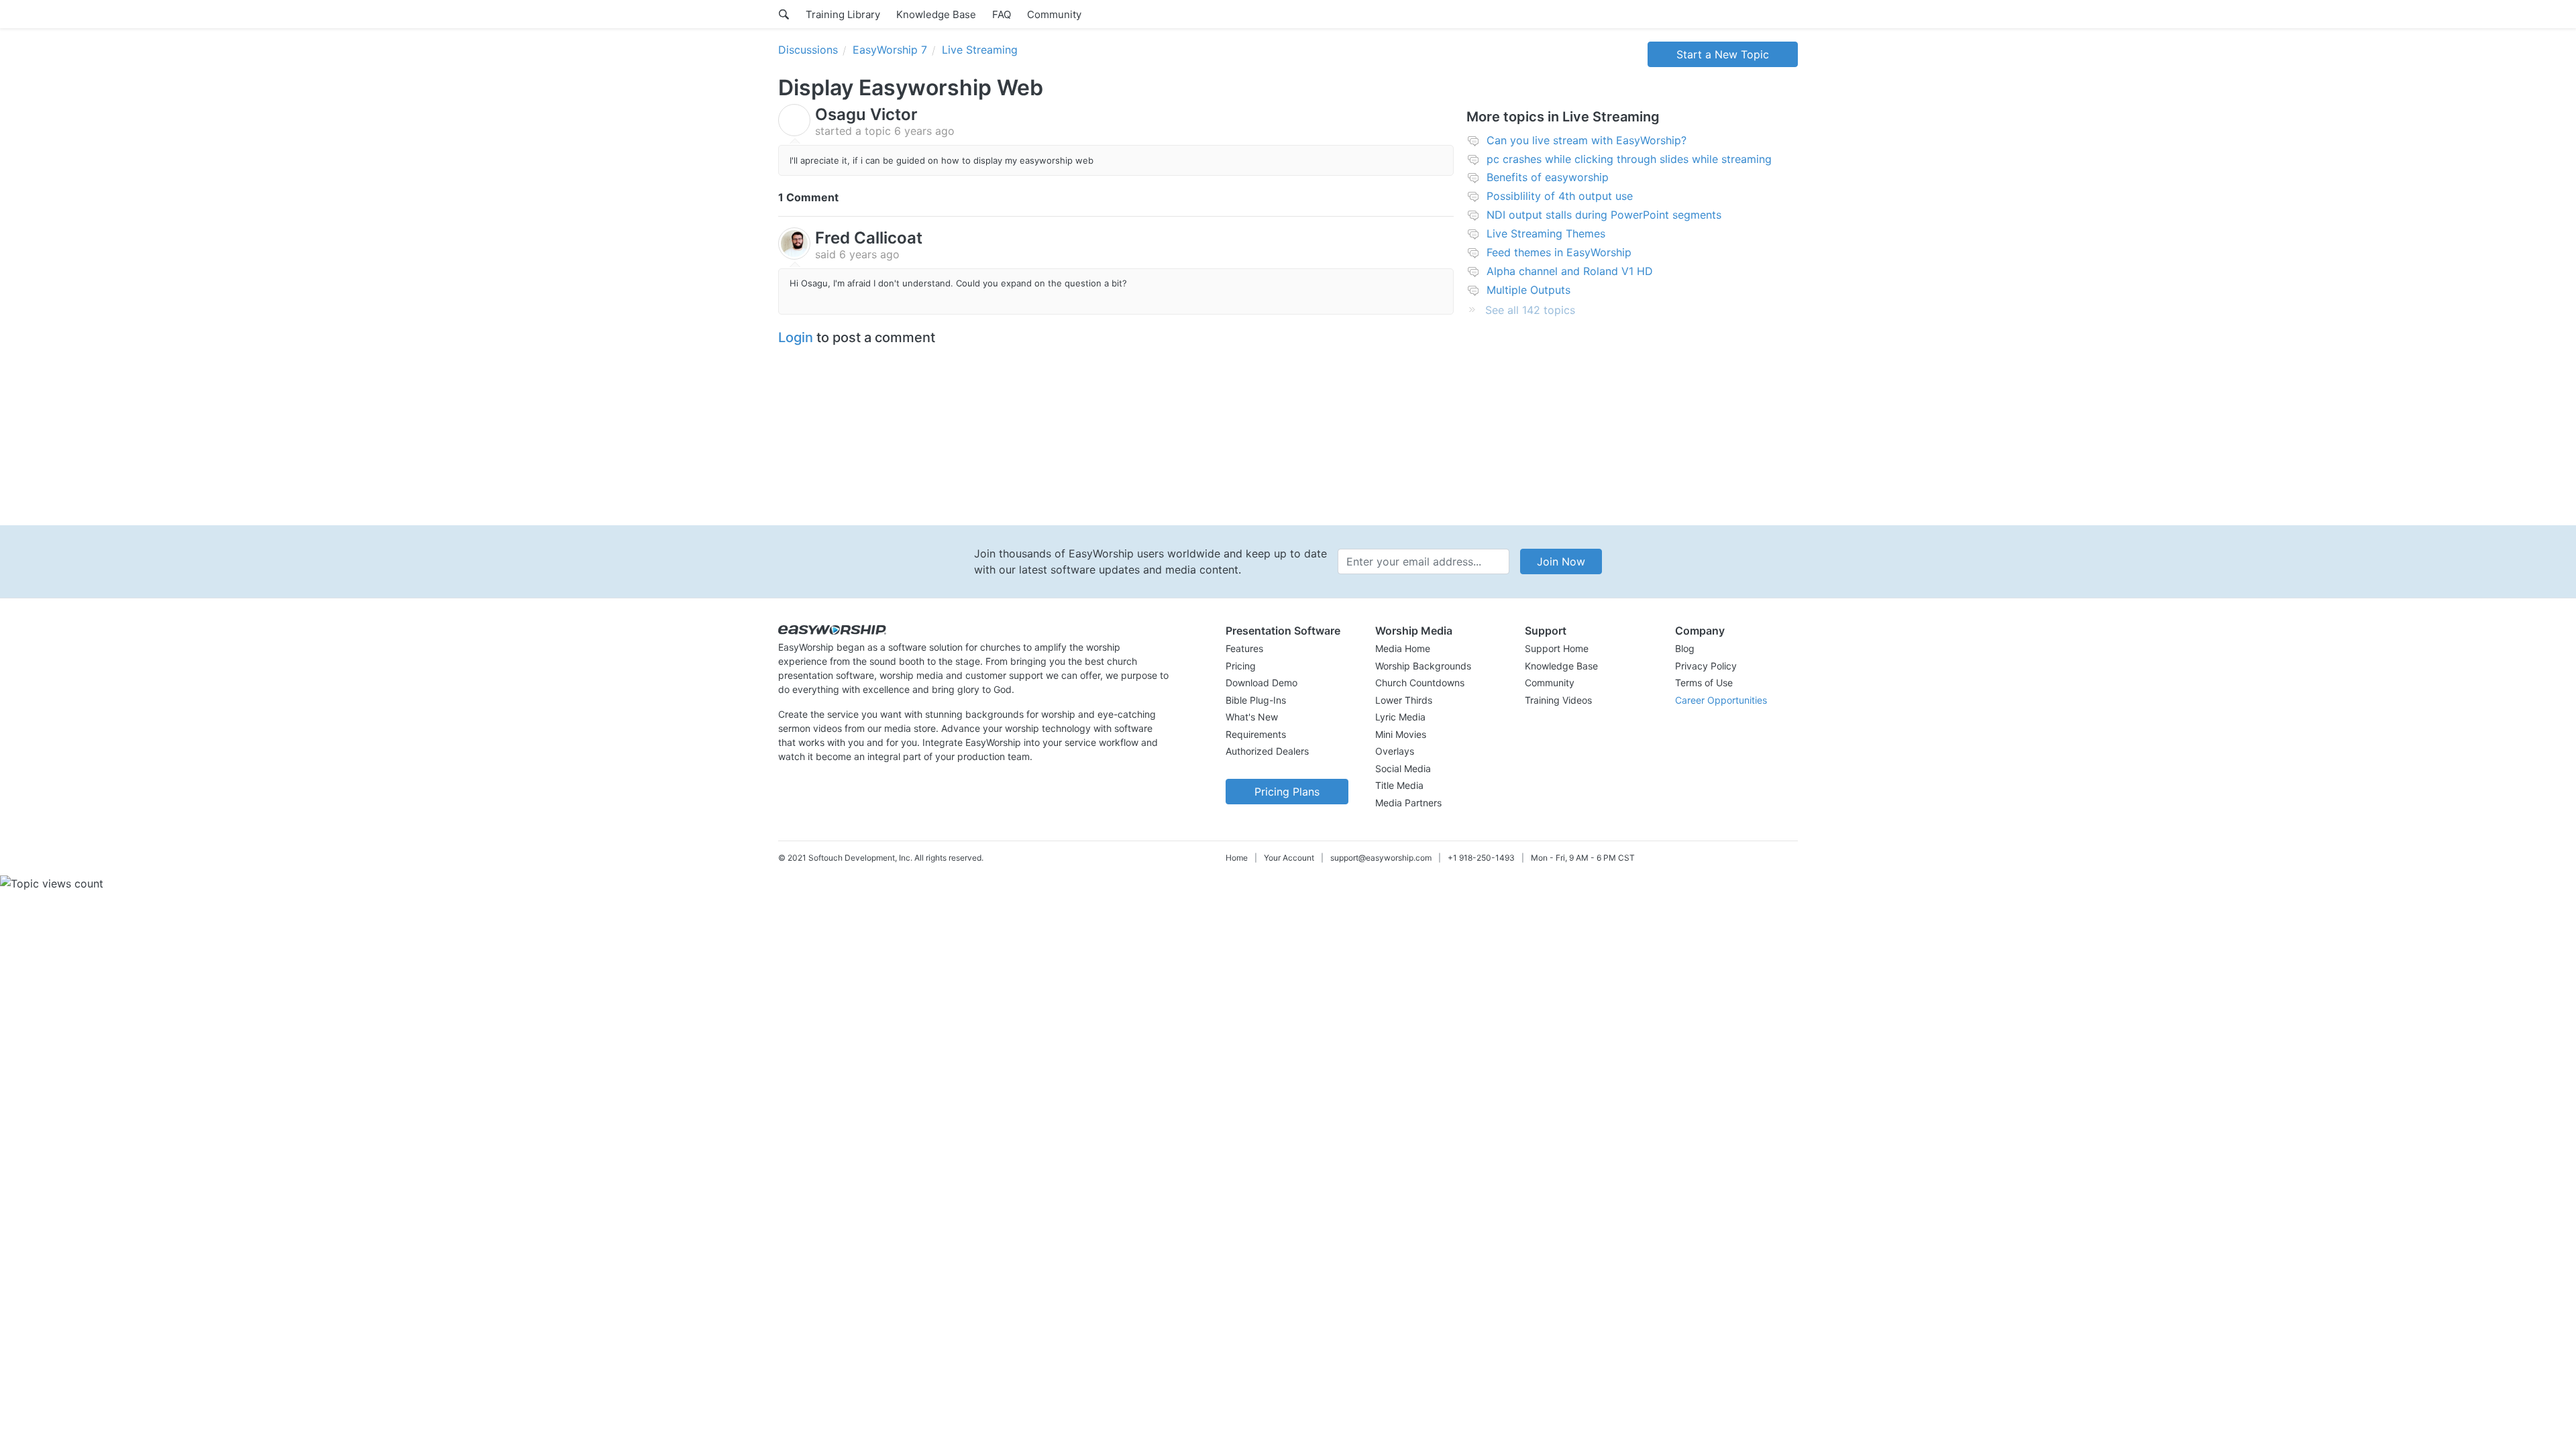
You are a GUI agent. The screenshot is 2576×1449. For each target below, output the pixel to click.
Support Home (1557, 648)
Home (1237, 858)
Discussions (808, 50)
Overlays (1395, 751)
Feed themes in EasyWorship (1559, 252)
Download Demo (1262, 683)
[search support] (784, 14)
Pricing (1241, 666)
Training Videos (1558, 700)
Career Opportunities (1721, 700)
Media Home (1403, 648)
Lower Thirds (1404, 700)
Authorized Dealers (1267, 751)
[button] (1287, 631)
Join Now (1561, 561)
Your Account (1289, 858)
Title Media (1399, 785)
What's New (1252, 717)
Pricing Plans (1287, 792)
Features (1244, 648)
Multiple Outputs (1528, 290)
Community (1054, 14)
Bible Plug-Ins (1256, 700)
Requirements (1256, 734)
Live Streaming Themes (1546, 233)
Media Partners (1408, 803)
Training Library (843, 14)
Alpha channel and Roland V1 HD (1570, 271)
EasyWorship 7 (890, 50)
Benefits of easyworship (1548, 177)
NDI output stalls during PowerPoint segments (1604, 215)
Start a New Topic (1723, 54)
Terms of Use (1704, 683)
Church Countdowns (1420, 683)
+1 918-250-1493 (1481, 858)
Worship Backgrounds (1423, 666)
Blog (1685, 648)
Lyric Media (1400, 717)
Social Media (1403, 768)
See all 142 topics (1530, 310)
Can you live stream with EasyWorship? (1587, 140)
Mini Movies (1401, 734)
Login (796, 337)
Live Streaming (980, 50)
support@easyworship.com (1381, 858)
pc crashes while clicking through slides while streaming (1629, 159)
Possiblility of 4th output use (1560, 196)
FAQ (1002, 14)
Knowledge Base (936, 14)
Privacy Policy (1706, 666)
